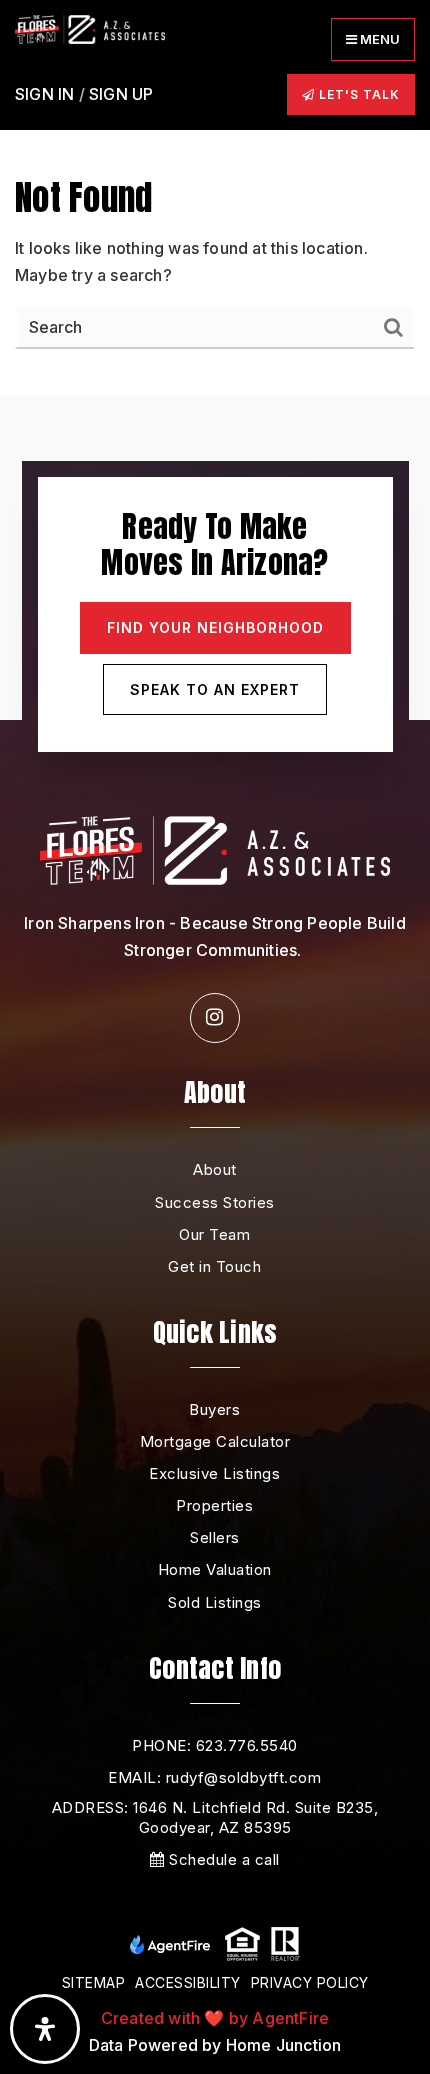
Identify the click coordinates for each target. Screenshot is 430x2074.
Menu (378, 39)
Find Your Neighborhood (215, 627)
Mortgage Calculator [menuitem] (215, 1441)
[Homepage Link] (90, 28)
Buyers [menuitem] (214, 1409)
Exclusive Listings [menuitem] (214, 1473)
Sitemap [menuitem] (94, 1982)
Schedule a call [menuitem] (222, 1859)
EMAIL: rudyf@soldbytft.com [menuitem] (214, 1777)
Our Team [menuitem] (214, 1234)
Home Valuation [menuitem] (215, 1569)
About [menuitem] (215, 1169)
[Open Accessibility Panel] (45, 2029)
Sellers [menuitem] (215, 1537)
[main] (215, 198)
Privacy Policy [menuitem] (310, 1982)
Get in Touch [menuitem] (214, 1266)
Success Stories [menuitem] (215, 1202)
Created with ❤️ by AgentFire (215, 2018)
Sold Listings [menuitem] (215, 1602)
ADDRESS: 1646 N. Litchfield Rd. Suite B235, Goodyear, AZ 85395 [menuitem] (215, 1817)
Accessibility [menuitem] (188, 1982)
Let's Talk (357, 94)
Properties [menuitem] (214, 1505)
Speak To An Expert (215, 689)
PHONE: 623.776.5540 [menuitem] (215, 1745)
